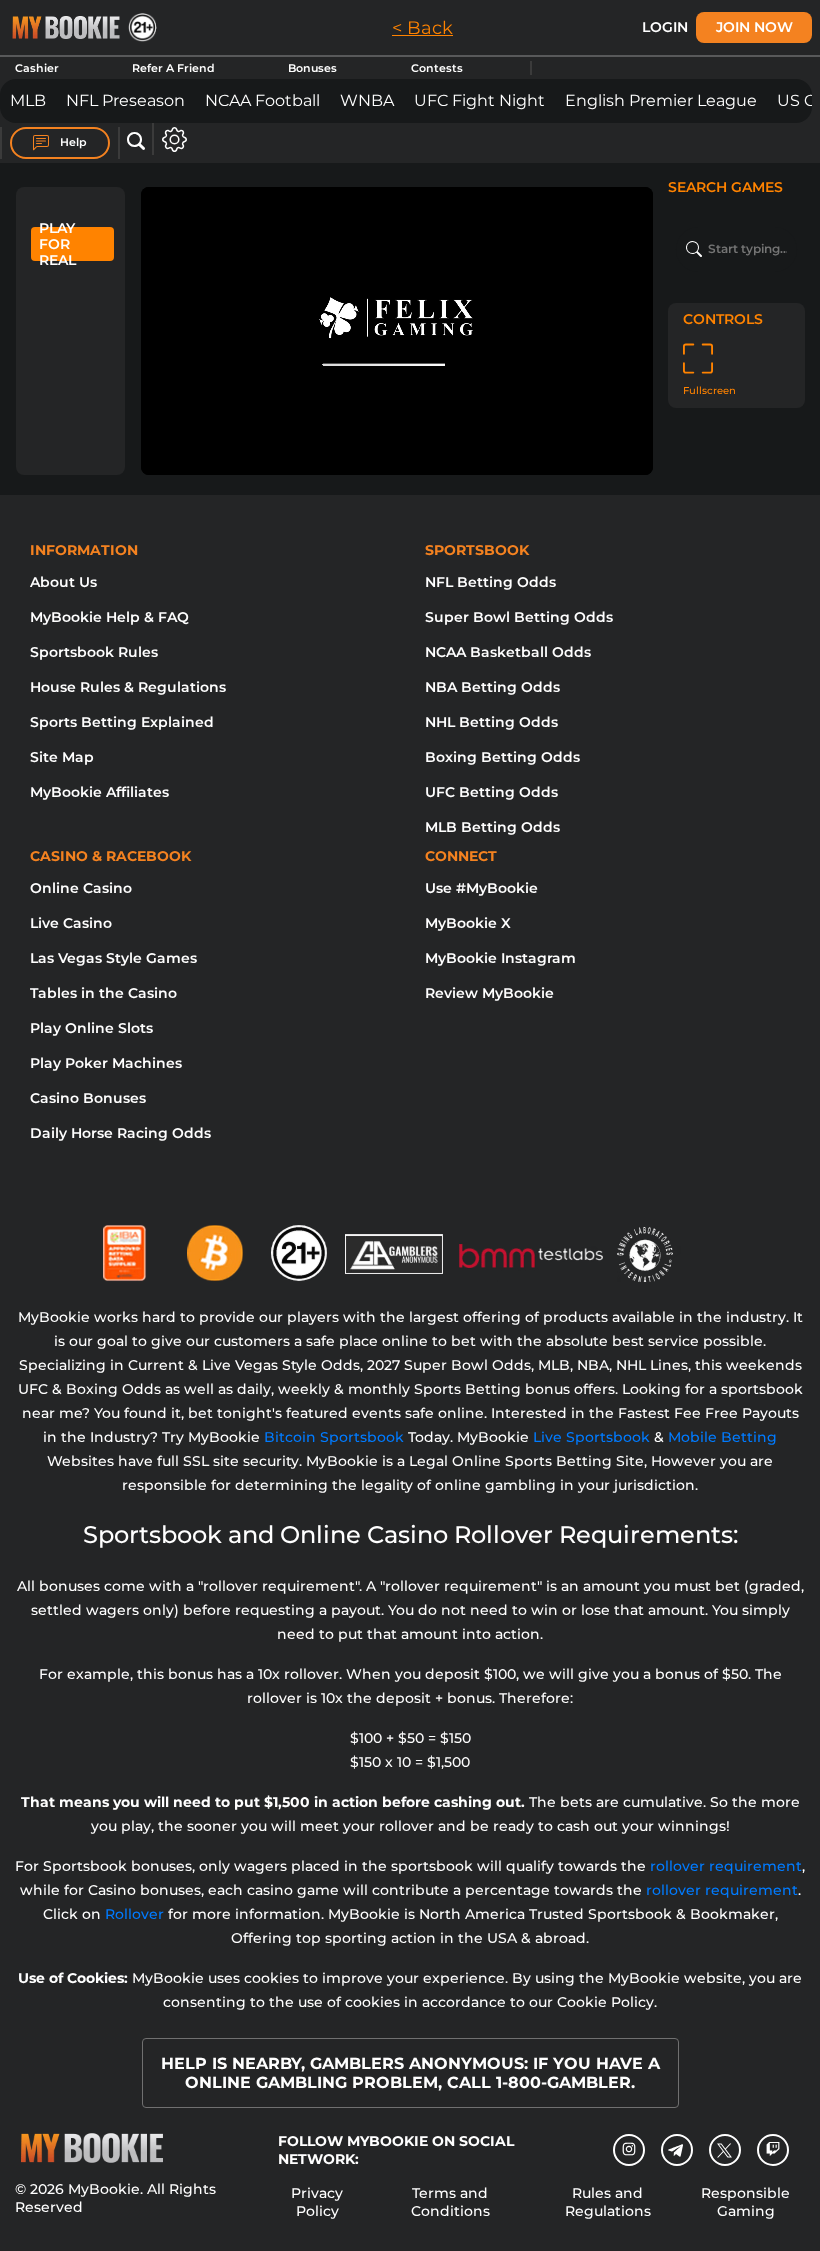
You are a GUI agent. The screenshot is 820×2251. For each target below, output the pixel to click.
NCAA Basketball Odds (508, 652)
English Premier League (661, 100)
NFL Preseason (125, 100)
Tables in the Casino (103, 993)
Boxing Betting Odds (502, 757)
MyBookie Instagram (500, 958)
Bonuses (312, 68)
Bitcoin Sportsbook (334, 1437)
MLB (28, 100)
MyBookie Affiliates (99, 792)
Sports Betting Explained (122, 722)
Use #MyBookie (481, 888)
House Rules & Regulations (128, 687)
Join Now (754, 27)
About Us (63, 582)
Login (665, 27)
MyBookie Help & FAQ (109, 617)
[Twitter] (724, 2150)
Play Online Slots (91, 1028)
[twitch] (773, 2150)
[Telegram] (676, 2150)
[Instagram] (629, 2150)
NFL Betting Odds (490, 582)
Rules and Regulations (608, 2202)
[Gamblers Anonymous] (395, 1245)
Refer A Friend (173, 68)
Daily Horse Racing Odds (120, 1133)
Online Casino (81, 888)
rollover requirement (726, 1866)
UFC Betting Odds (491, 792)
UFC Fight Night (479, 100)
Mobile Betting (722, 1437)
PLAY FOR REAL (57, 244)
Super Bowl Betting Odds (519, 617)
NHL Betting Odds (491, 722)
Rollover (134, 1914)
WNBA (367, 100)
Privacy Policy (317, 2202)
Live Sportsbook (591, 1437)
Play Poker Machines (106, 1063)
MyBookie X (468, 923)
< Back (422, 28)
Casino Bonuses (88, 1098)
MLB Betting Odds (492, 827)
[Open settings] (170, 139)
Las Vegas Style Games (113, 958)
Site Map (62, 757)
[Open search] (136, 142)
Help (72, 142)
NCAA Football (262, 100)
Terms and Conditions (450, 2202)
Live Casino (71, 923)
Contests (437, 68)
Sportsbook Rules (94, 652)
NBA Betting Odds (492, 687)
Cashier (37, 68)
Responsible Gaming (745, 2202)
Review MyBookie (489, 993)
